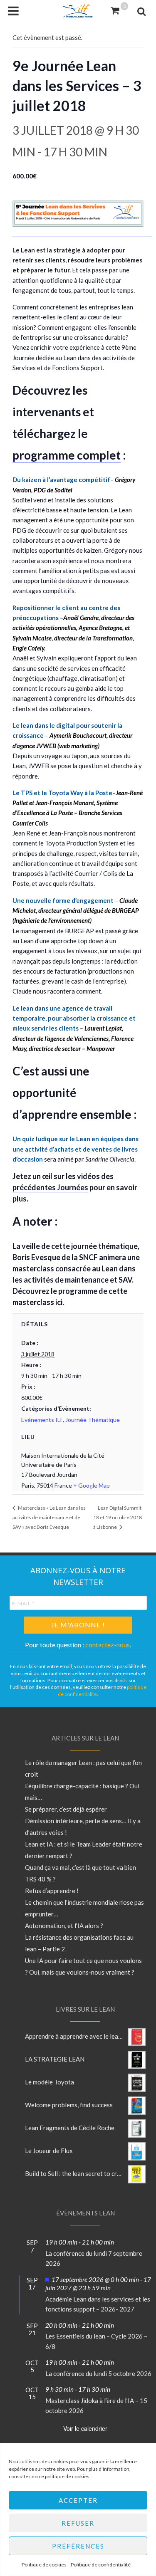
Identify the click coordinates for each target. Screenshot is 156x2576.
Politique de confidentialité (101, 2565)
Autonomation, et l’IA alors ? (64, 1926)
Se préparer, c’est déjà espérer (66, 1809)
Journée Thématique (93, 1420)
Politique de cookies (44, 2565)
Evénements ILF (42, 1420)
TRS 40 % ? (40, 1879)
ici (59, 1302)
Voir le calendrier (85, 2428)
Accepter (78, 2500)
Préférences (78, 2546)
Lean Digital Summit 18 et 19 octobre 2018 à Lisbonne (118, 1517)
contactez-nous (108, 1645)
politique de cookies (67, 2476)
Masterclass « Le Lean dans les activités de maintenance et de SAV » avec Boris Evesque (49, 1517)
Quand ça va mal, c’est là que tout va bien (80, 1867)
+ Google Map (92, 1485)
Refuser (78, 2523)
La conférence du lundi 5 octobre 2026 (98, 2373)
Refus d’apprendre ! (52, 1891)
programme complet (67, 455)
